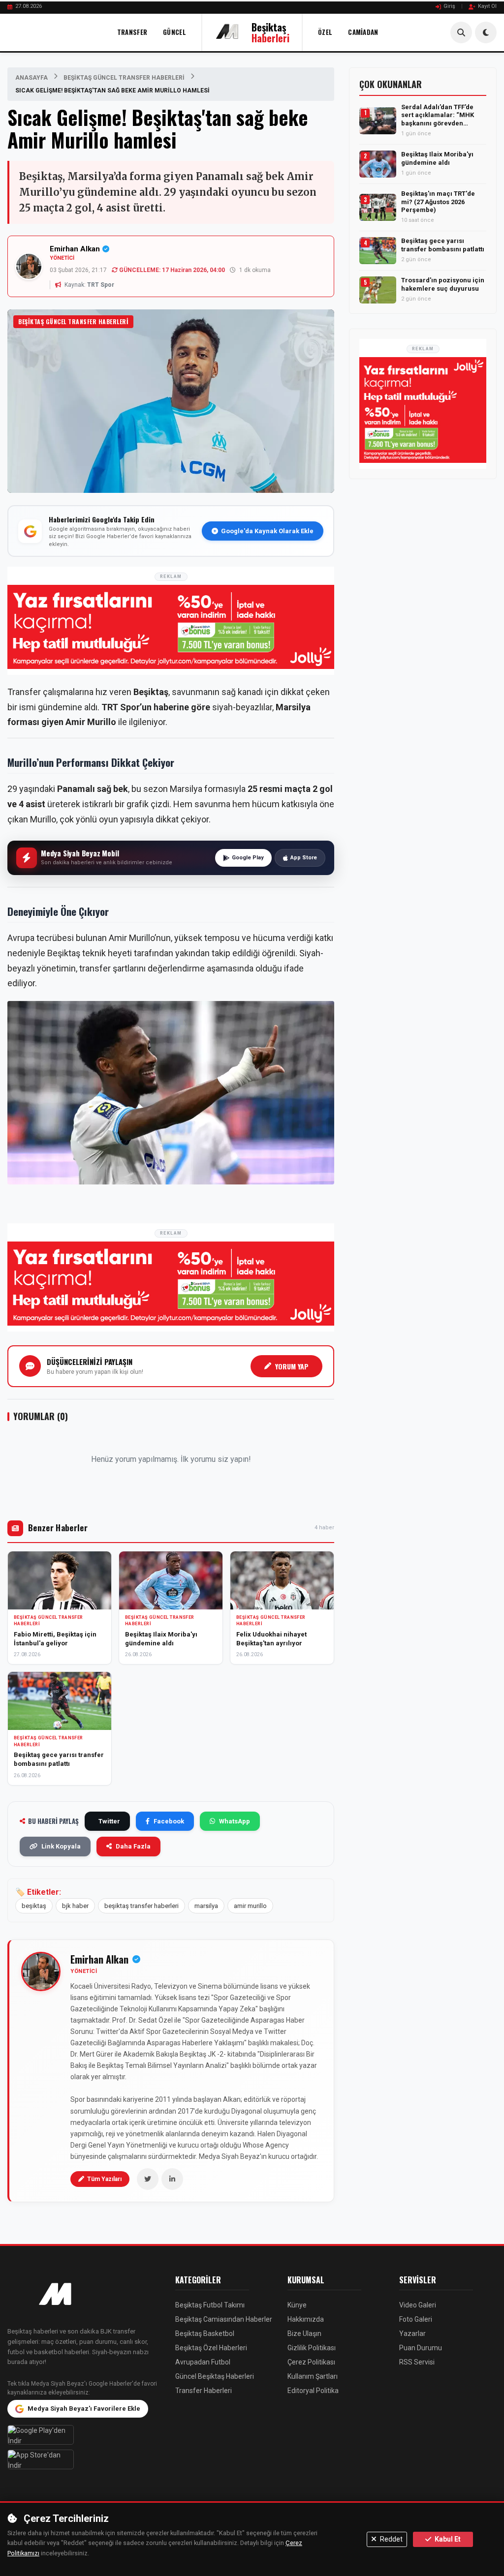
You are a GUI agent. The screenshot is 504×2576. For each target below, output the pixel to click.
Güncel (174, 32)
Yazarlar (412, 2334)
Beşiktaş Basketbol (205, 2334)
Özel (325, 32)
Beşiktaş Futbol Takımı (210, 2305)
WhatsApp (235, 1821)
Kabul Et (447, 2539)
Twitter (109, 1821)
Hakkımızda (306, 2319)
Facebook (169, 1821)
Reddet (391, 2539)
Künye (297, 2305)
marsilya (206, 1906)
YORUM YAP (292, 1366)
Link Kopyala (61, 1846)
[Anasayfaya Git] (84, 2295)
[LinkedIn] (172, 2179)
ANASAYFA (31, 78)
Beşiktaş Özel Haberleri (211, 2348)
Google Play (248, 858)
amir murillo (250, 1906)
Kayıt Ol (487, 6)
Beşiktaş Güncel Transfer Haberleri (124, 78)
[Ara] (461, 32)
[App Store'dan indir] (84, 2459)
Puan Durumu (421, 2348)
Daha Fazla (133, 1846)
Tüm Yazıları (104, 2179)
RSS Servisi (417, 2362)
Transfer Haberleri (204, 2391)
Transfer (132, 32)
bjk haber (75, 1906)
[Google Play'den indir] (84, 2435)
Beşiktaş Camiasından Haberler (224, 2319)
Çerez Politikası (311, 2362)
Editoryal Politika (313, 2391)
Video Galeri (418, 2305)
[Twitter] (148, 2179)
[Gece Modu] (486, 32)
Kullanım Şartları (313, 2376)
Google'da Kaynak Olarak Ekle (267, 531)
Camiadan (363, 32)
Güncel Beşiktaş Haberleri (215, 2376)
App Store (304, 858)
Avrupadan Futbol (203, 2362)
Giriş (449, 6)
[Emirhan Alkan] (41, 1971)
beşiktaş (34, 1906)
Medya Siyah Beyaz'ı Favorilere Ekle (84, 2409)
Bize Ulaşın (304, 2334)
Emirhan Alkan (75, 249)
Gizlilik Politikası (312, 2348)
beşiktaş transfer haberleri (142, 1906)
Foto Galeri (416, 2319)
